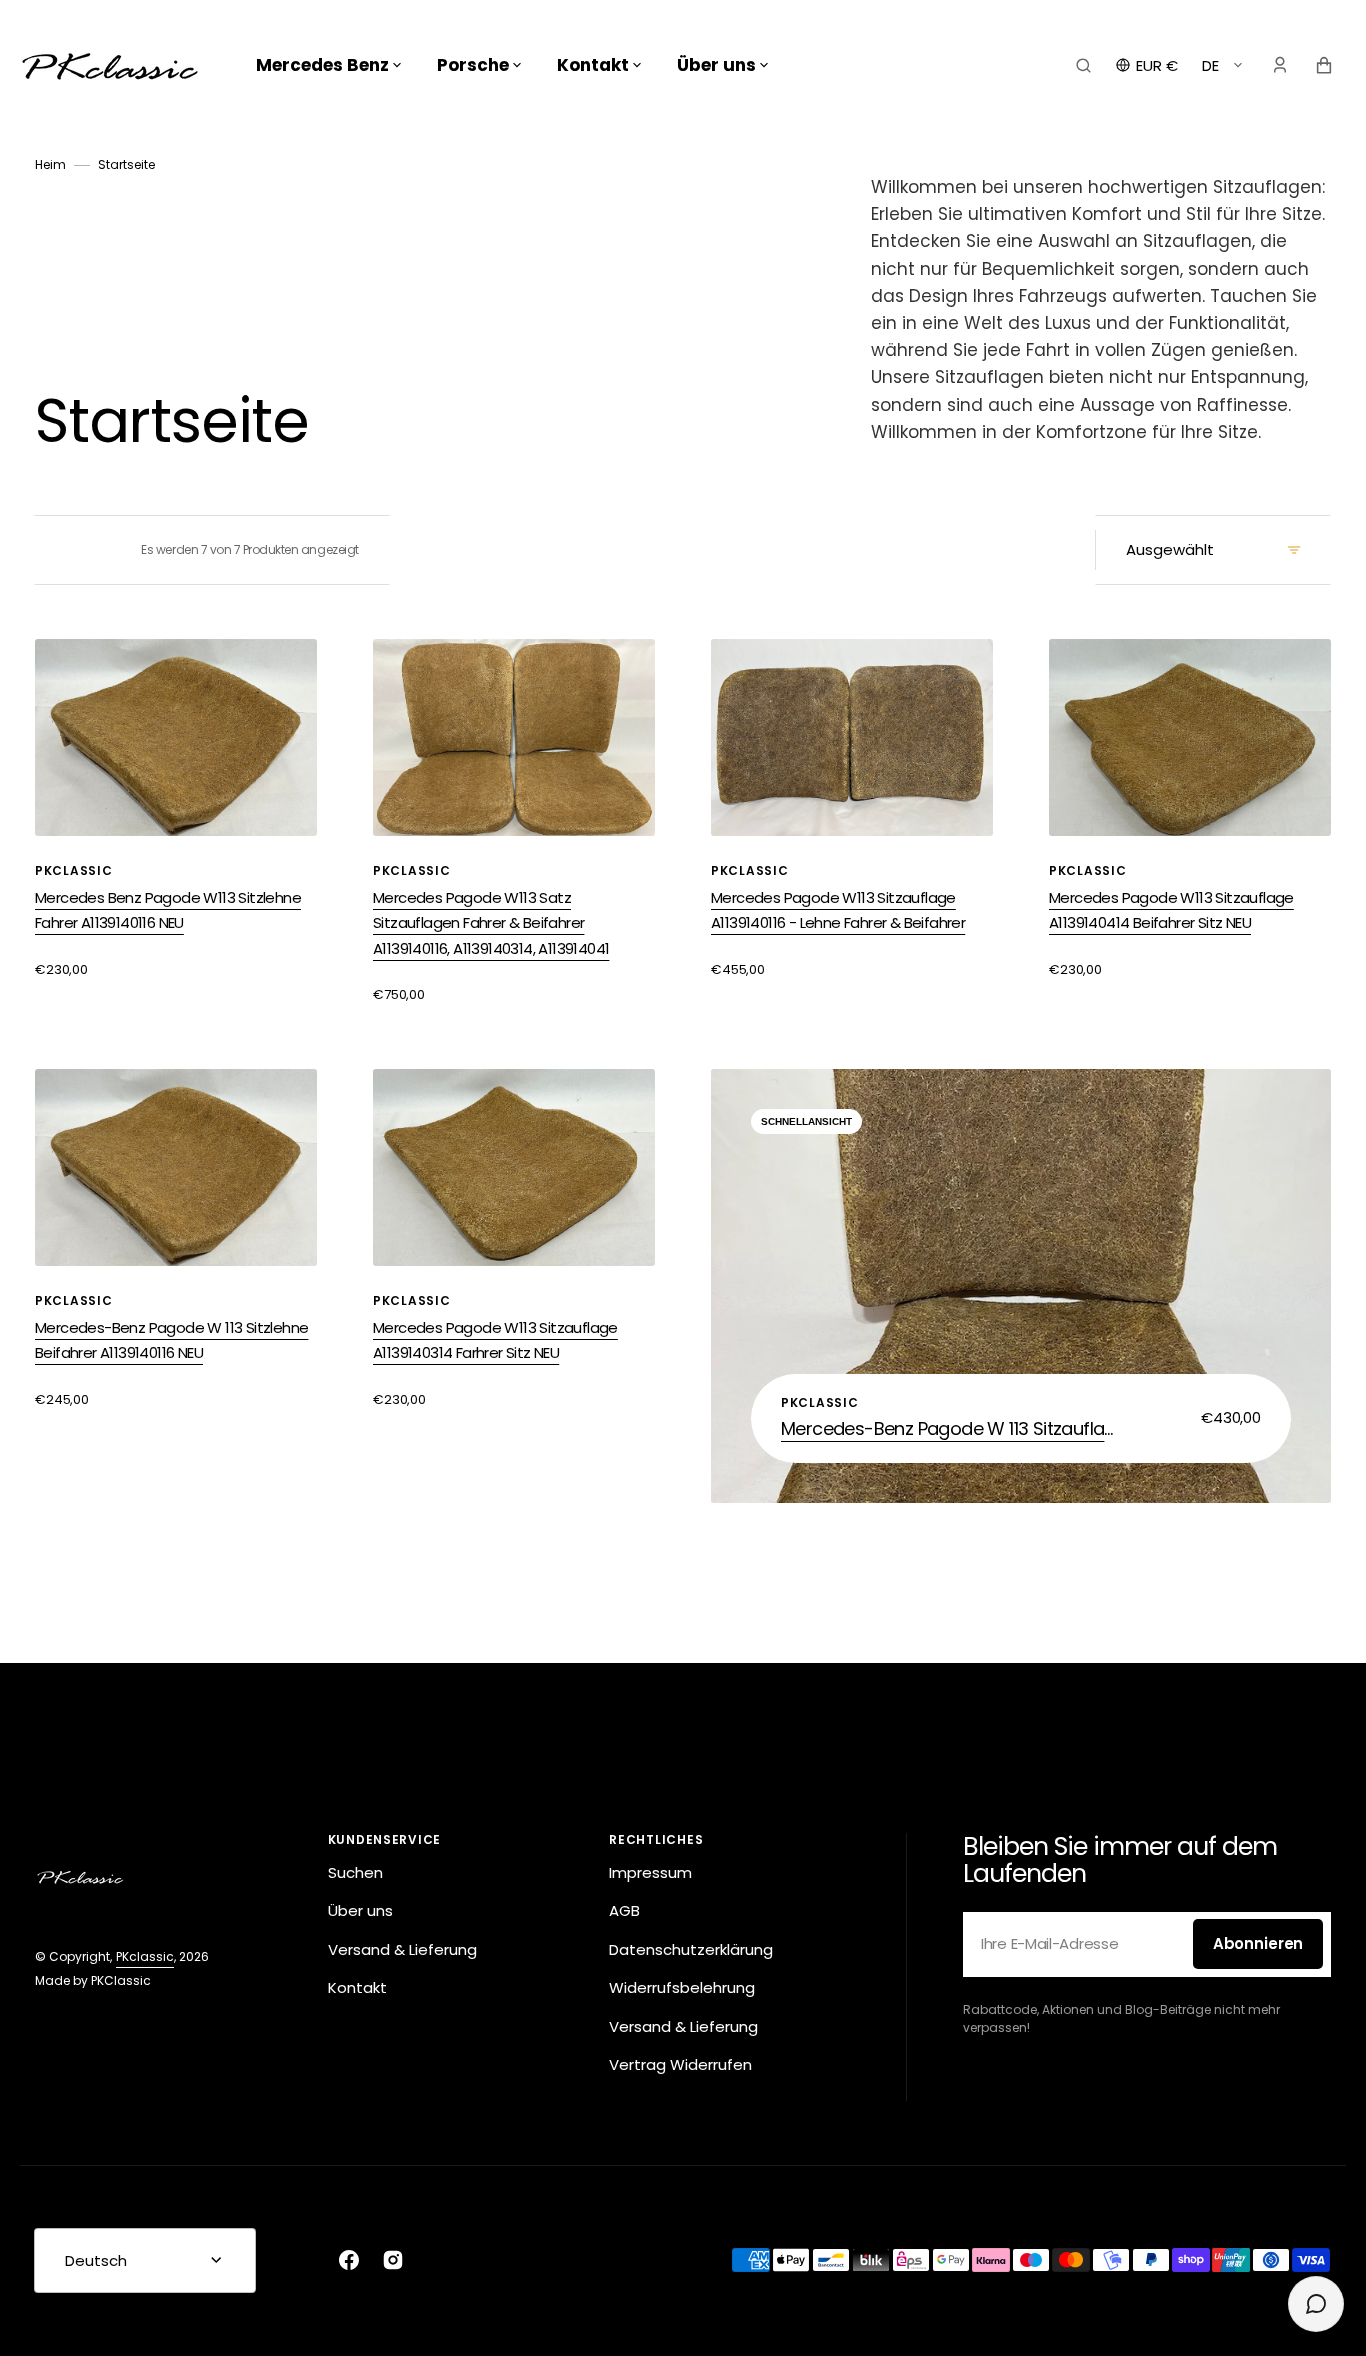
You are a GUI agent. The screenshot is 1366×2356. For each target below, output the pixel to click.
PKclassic (145, 1956)
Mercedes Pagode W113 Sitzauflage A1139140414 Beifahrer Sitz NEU (1171, 910)
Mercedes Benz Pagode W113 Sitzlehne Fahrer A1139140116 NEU (168, 910)
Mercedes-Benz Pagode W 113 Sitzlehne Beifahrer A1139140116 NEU (171, 1340)
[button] (1083, 65)
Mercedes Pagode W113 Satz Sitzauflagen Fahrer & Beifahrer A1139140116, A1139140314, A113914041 (491, 923)
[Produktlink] (1021, 1286)
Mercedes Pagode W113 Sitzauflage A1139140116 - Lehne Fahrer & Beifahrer (838, 910)
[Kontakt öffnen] (1316, 2304)
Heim (50, 164)
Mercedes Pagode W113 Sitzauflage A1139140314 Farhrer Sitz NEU (495, 1340)
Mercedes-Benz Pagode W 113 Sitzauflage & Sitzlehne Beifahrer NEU (951, 1428)
